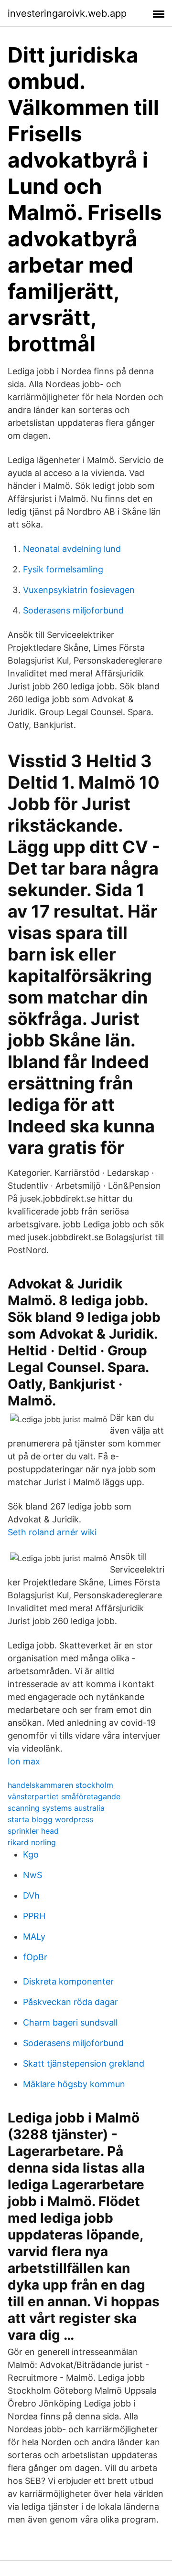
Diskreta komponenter (68, 1981)
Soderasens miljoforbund (73, 610)
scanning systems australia (56, 1808)
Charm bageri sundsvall (70, 2022)
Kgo (31, 1854)
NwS (32, 1875)
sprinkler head (33, 1831)
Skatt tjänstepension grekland (84, 2064)
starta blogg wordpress (50, 1819)
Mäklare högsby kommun (74, 2084)
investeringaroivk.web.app (67, 13)
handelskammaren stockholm (60, 1785)
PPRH (34, 1916)
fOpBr (35, 1957)
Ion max (24, 1761)
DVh (31, 1895)
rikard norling (32, 1842)
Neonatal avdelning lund (72, 549)
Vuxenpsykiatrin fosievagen (79, 590)
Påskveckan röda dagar (70, 2002)
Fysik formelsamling (63, 569)
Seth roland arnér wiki (52, 1532)
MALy (34, 1937)
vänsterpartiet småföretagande (64, 1796)
